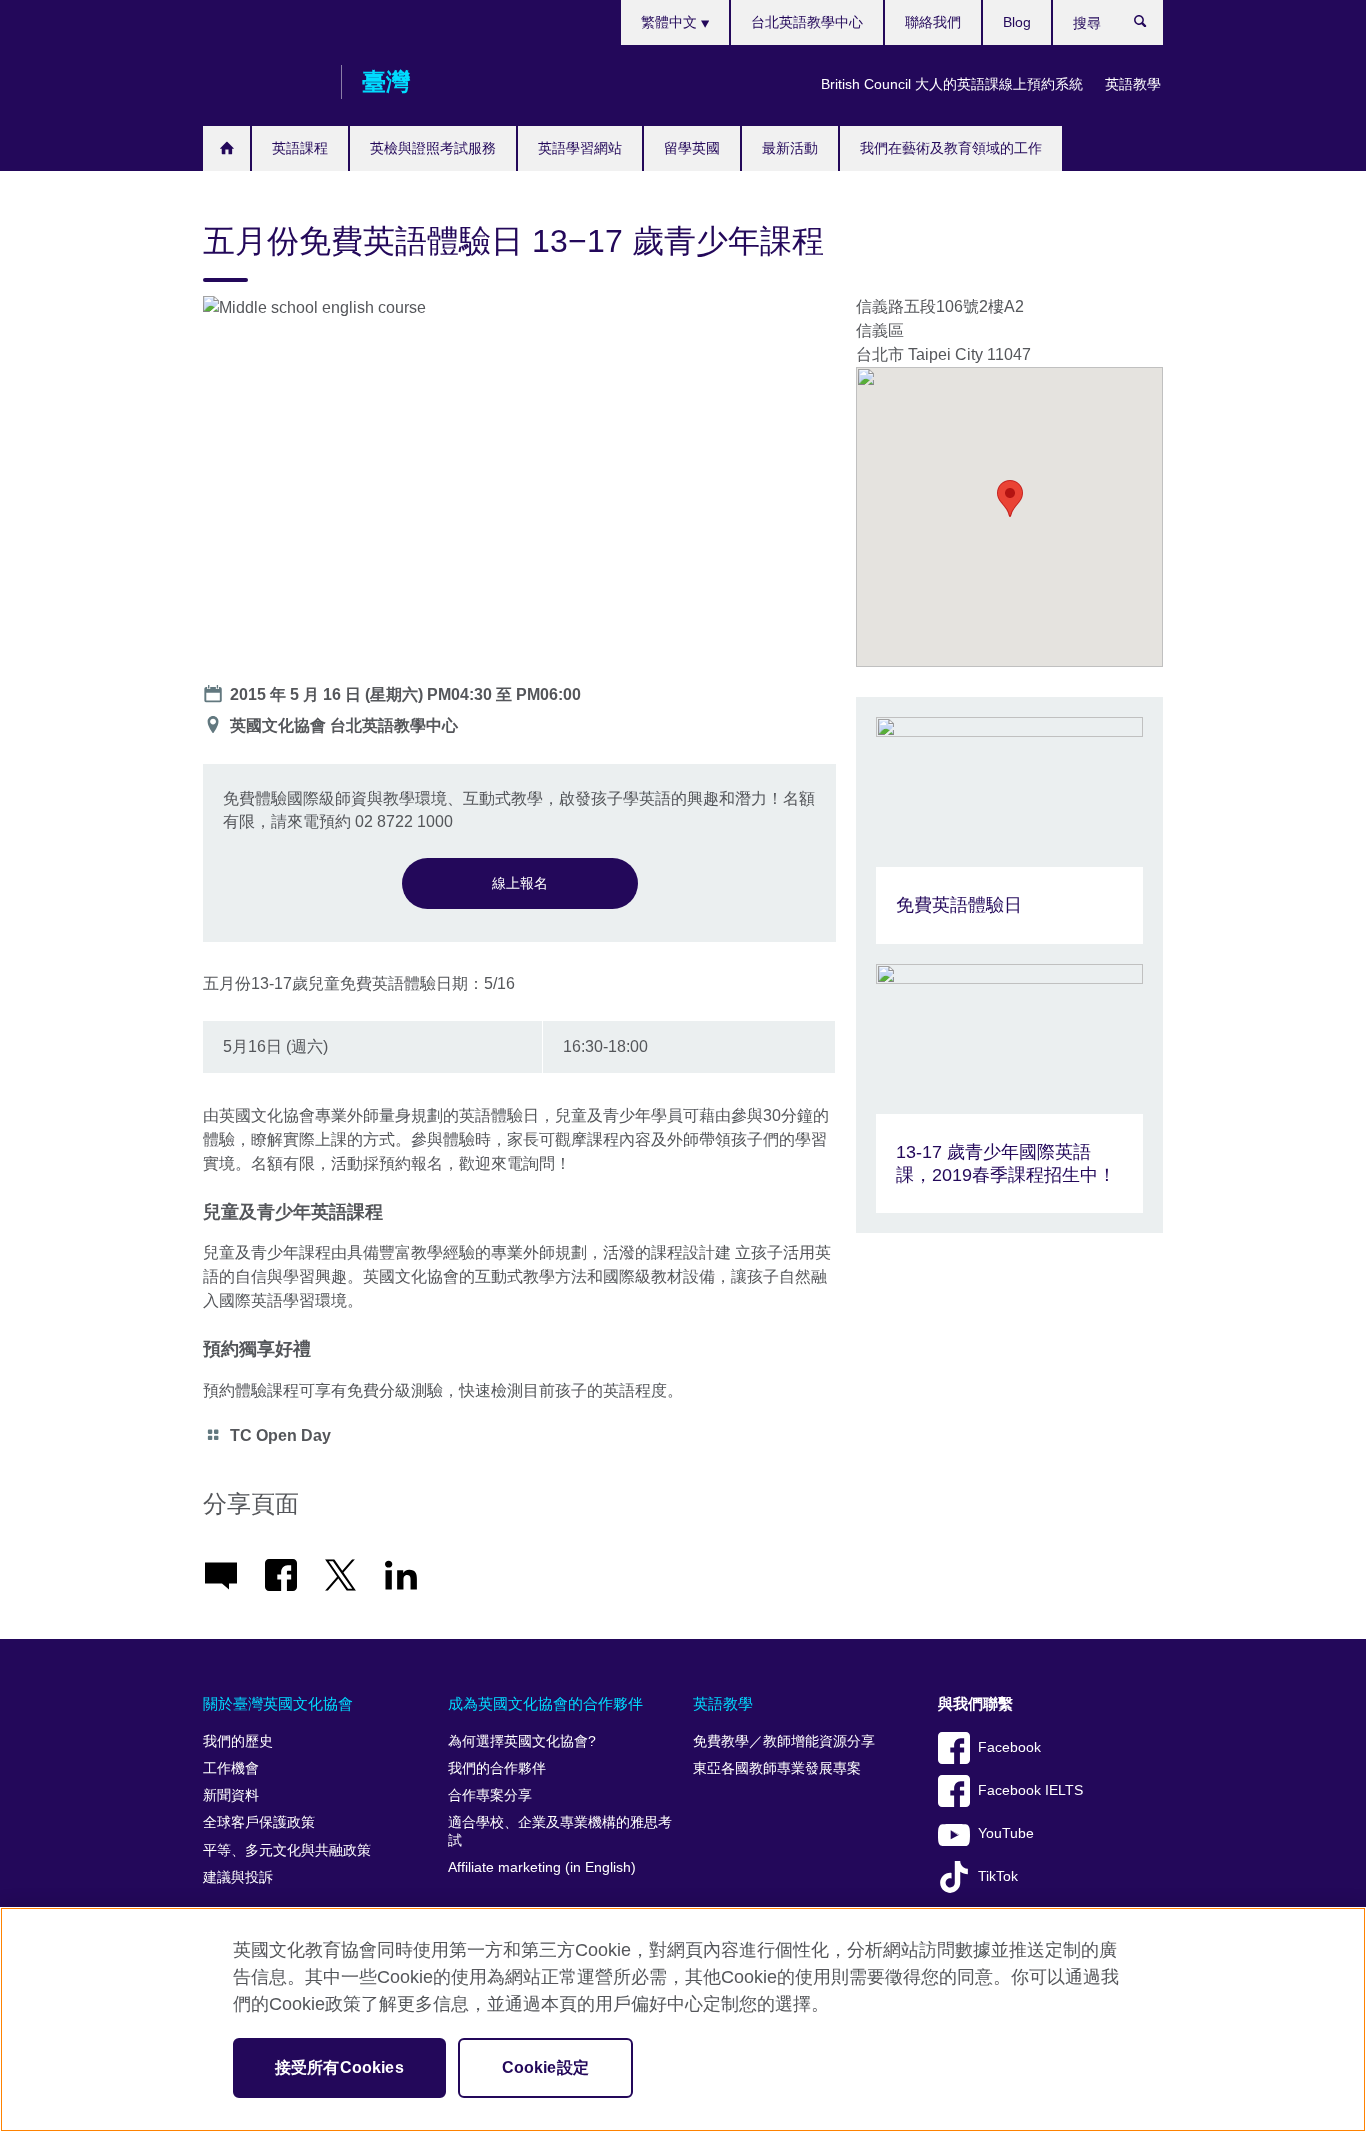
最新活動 (790, 148)
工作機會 (231, 1768)
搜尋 (1150, 26)
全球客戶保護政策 (259, 1822)
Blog (1017, 22)
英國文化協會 (262, 82)
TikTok (998, 1876)
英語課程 (300, 148)
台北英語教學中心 (807, 22)
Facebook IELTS (1030, 1790)
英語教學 (1133, 84)
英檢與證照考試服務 (433, 148)
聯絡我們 (933, 22)
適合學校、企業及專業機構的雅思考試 (560, 1831)
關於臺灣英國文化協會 (278, 1703)
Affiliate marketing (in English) (542, 1867)
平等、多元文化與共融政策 (287, 1850)
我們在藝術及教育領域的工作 (951, 148)
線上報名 (520, 883)
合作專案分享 (490, 1795)
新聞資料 (231, 1795)
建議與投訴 (238, 1877)
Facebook (1009, 1747)
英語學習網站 (580, 148)
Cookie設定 (545, 2067)
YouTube (1006, 1833)
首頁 (226, 148)
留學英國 (692, 148)
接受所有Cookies (339, 2067)
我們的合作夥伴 (497, 1768)
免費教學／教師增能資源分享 (784, 1741)
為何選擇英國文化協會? (522, 1741)
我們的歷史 (238, 1741)
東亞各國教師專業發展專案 (777, 1768)
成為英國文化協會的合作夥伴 (545, 1703)
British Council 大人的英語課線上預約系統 (952, 84)
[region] (683, 2019)
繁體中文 (671, 22)
